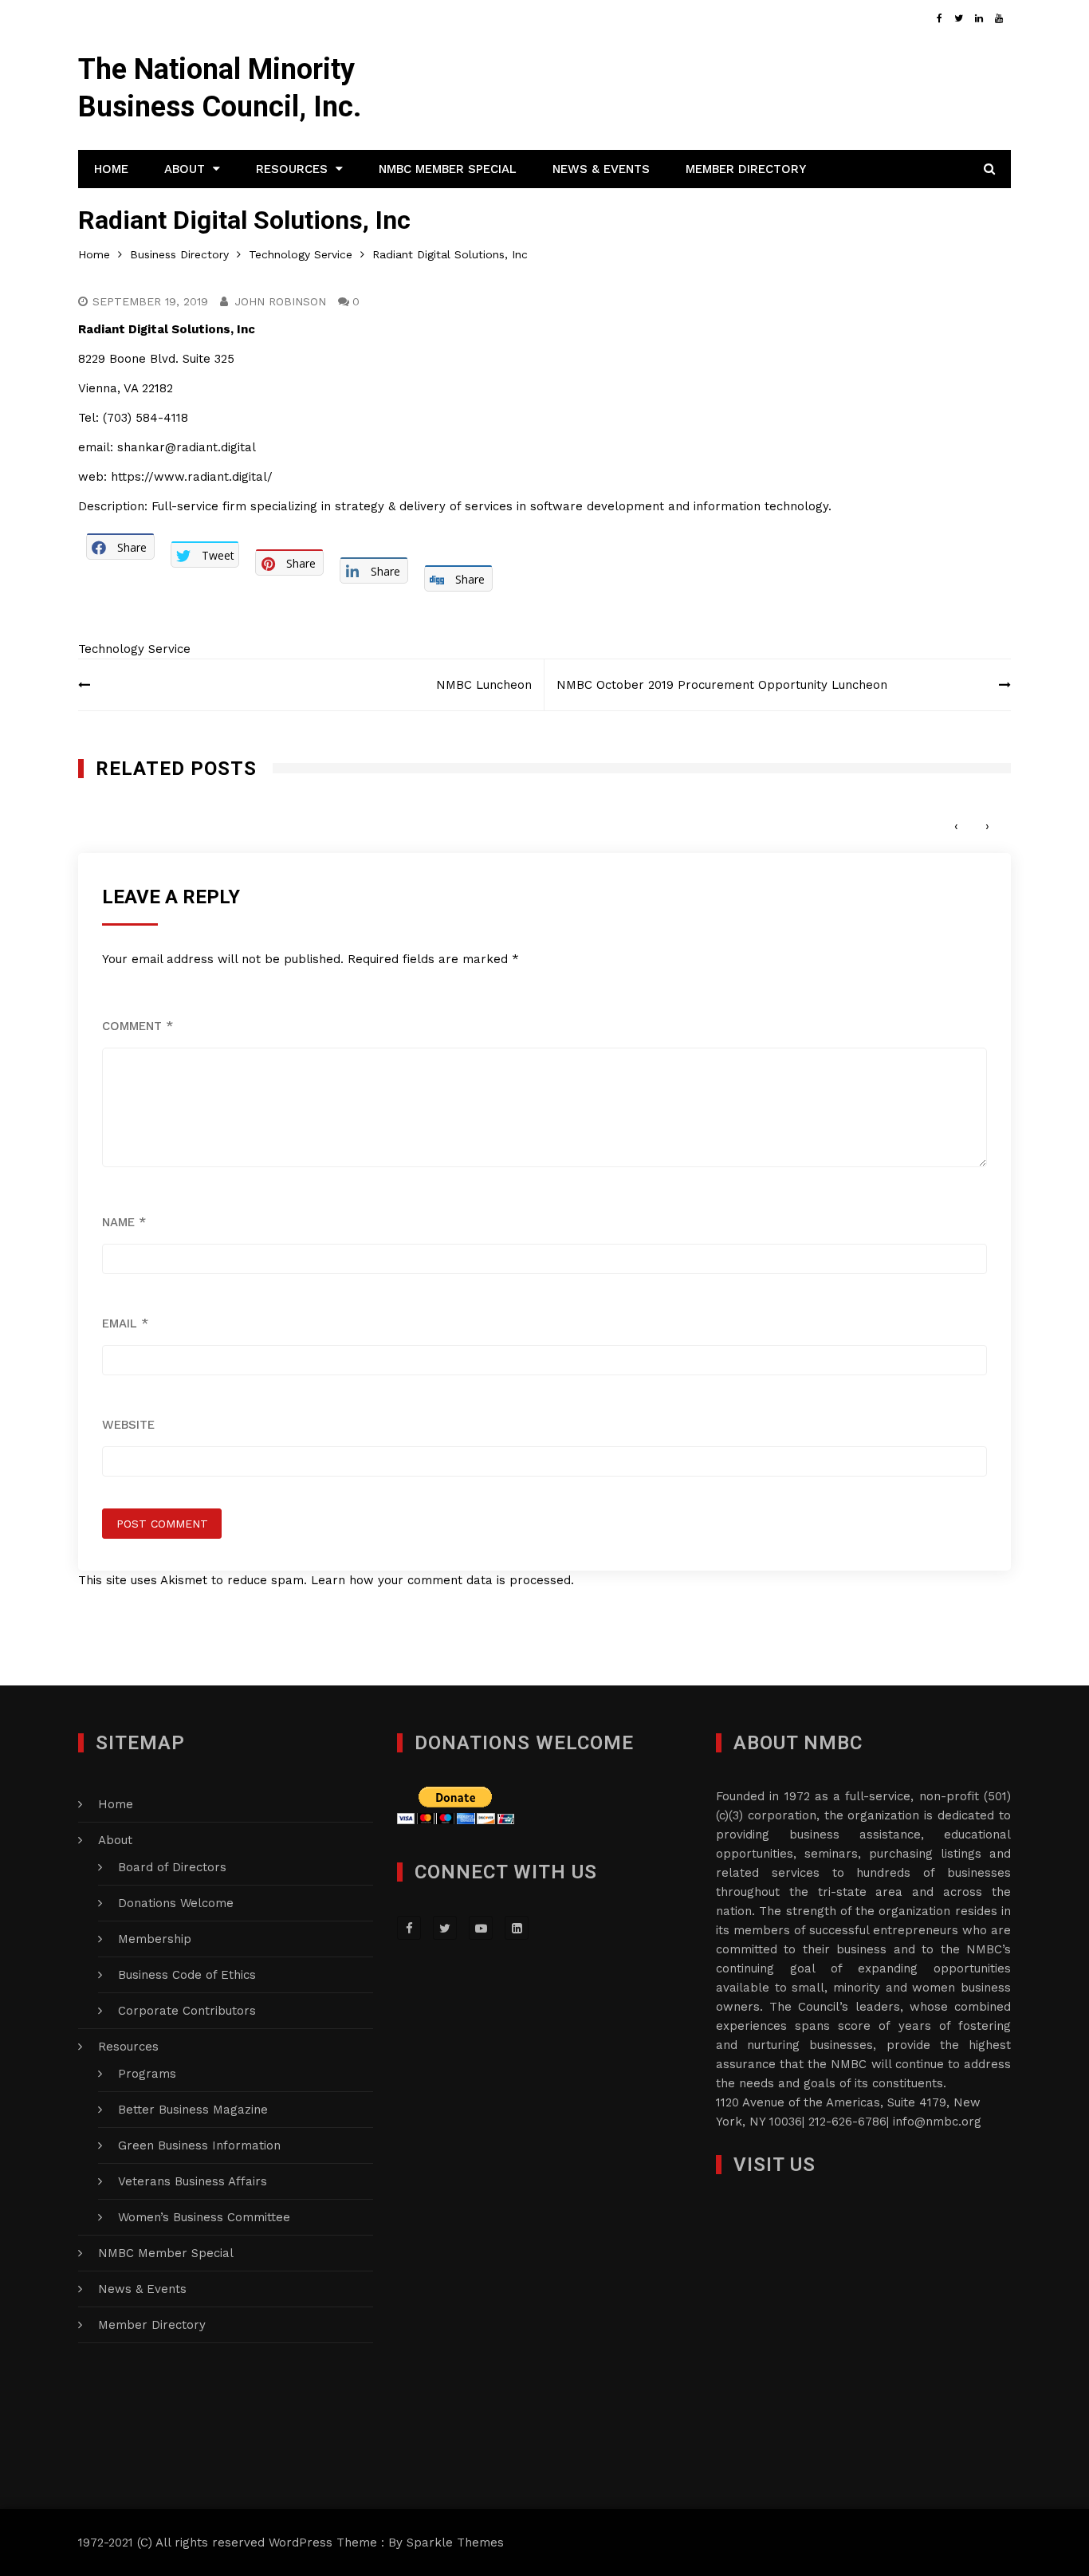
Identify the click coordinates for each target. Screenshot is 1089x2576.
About (185, 169)
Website (128, 1425)
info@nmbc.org (937, 2122)
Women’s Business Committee (204, 2217)
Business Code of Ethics (187, 1975)
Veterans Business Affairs (193, 2181)
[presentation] (956, 826)
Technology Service (134, 649)
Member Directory (746, 169)
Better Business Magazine (193, 2110)
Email (125, 1323)
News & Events (601, 169)
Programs (147, 2074)
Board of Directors (172, 1867)
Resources (292, 169)
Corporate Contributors (187, 2011)
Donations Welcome (176, 1903)
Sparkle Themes (455, 2543)
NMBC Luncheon (484, 685)
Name (124, 1222)
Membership (155, 1939)
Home (111, 169)
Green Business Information (199, 2145)
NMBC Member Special (448, 169)
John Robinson (280, 301)
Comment (138, 1026)
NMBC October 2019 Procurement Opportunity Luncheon (722, 685)
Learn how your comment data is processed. (442, 1580)
